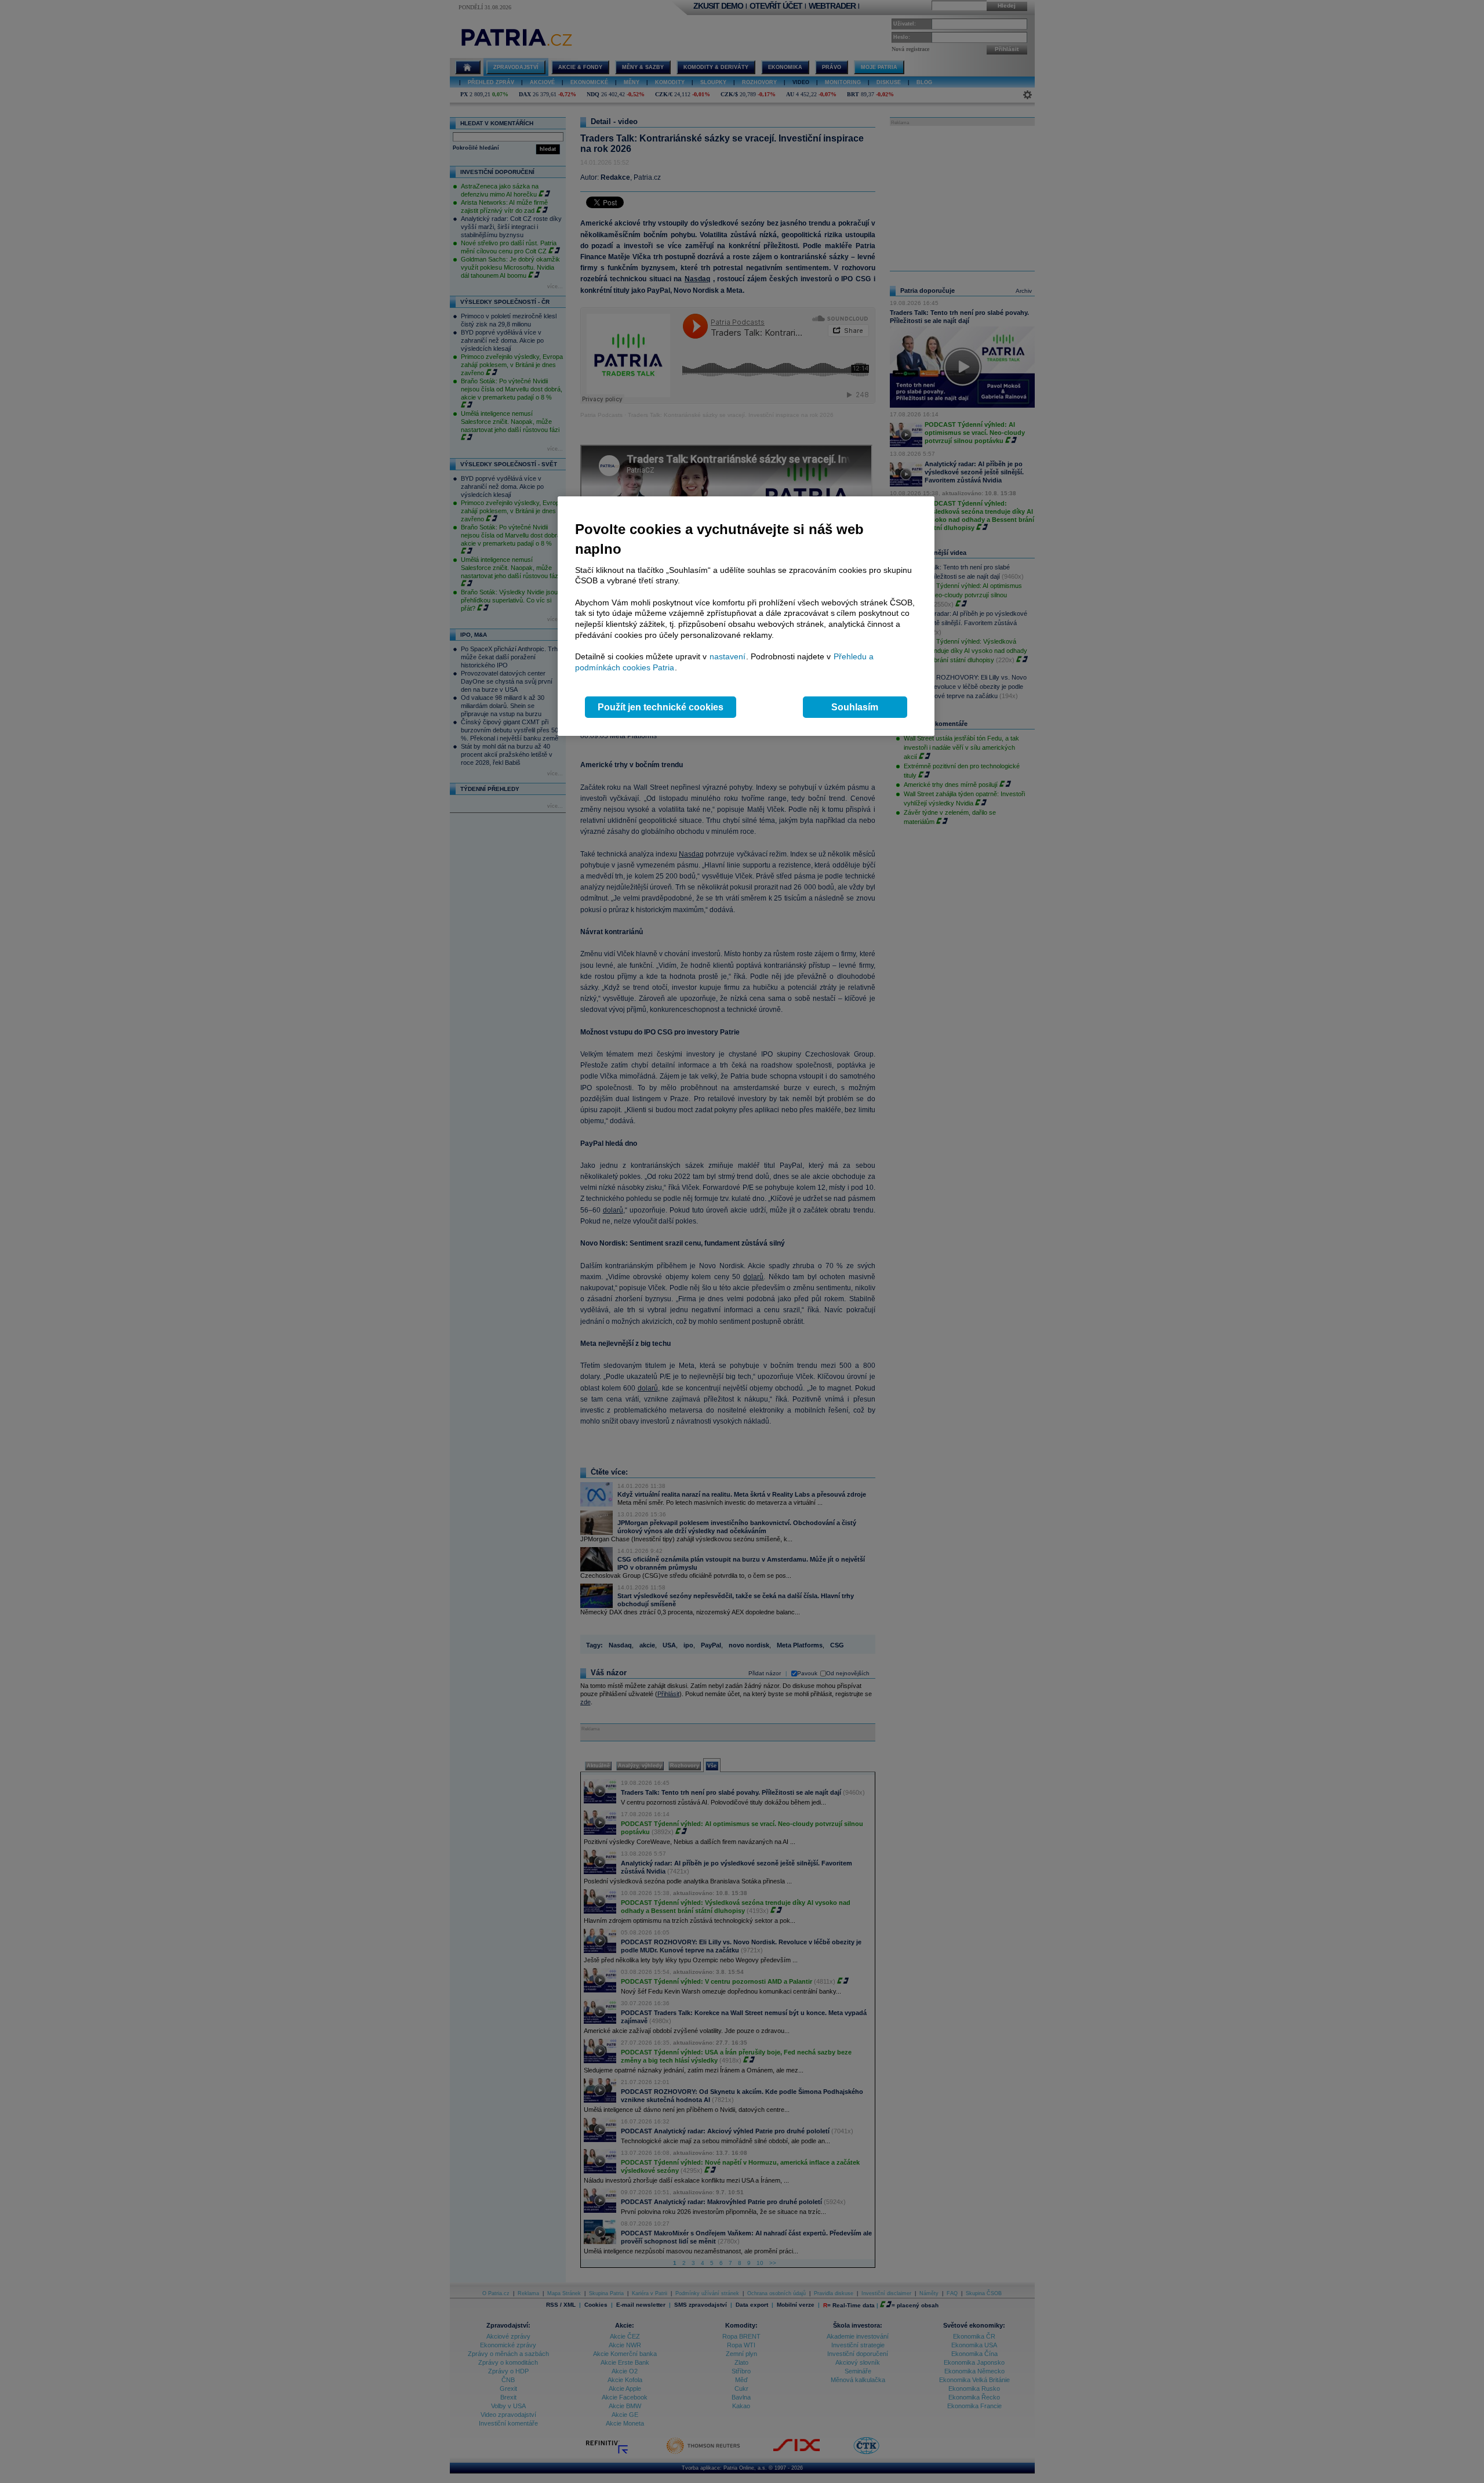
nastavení (728, 656)
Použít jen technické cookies (661, 707)
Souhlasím (855, 707)
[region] (746, 616)
